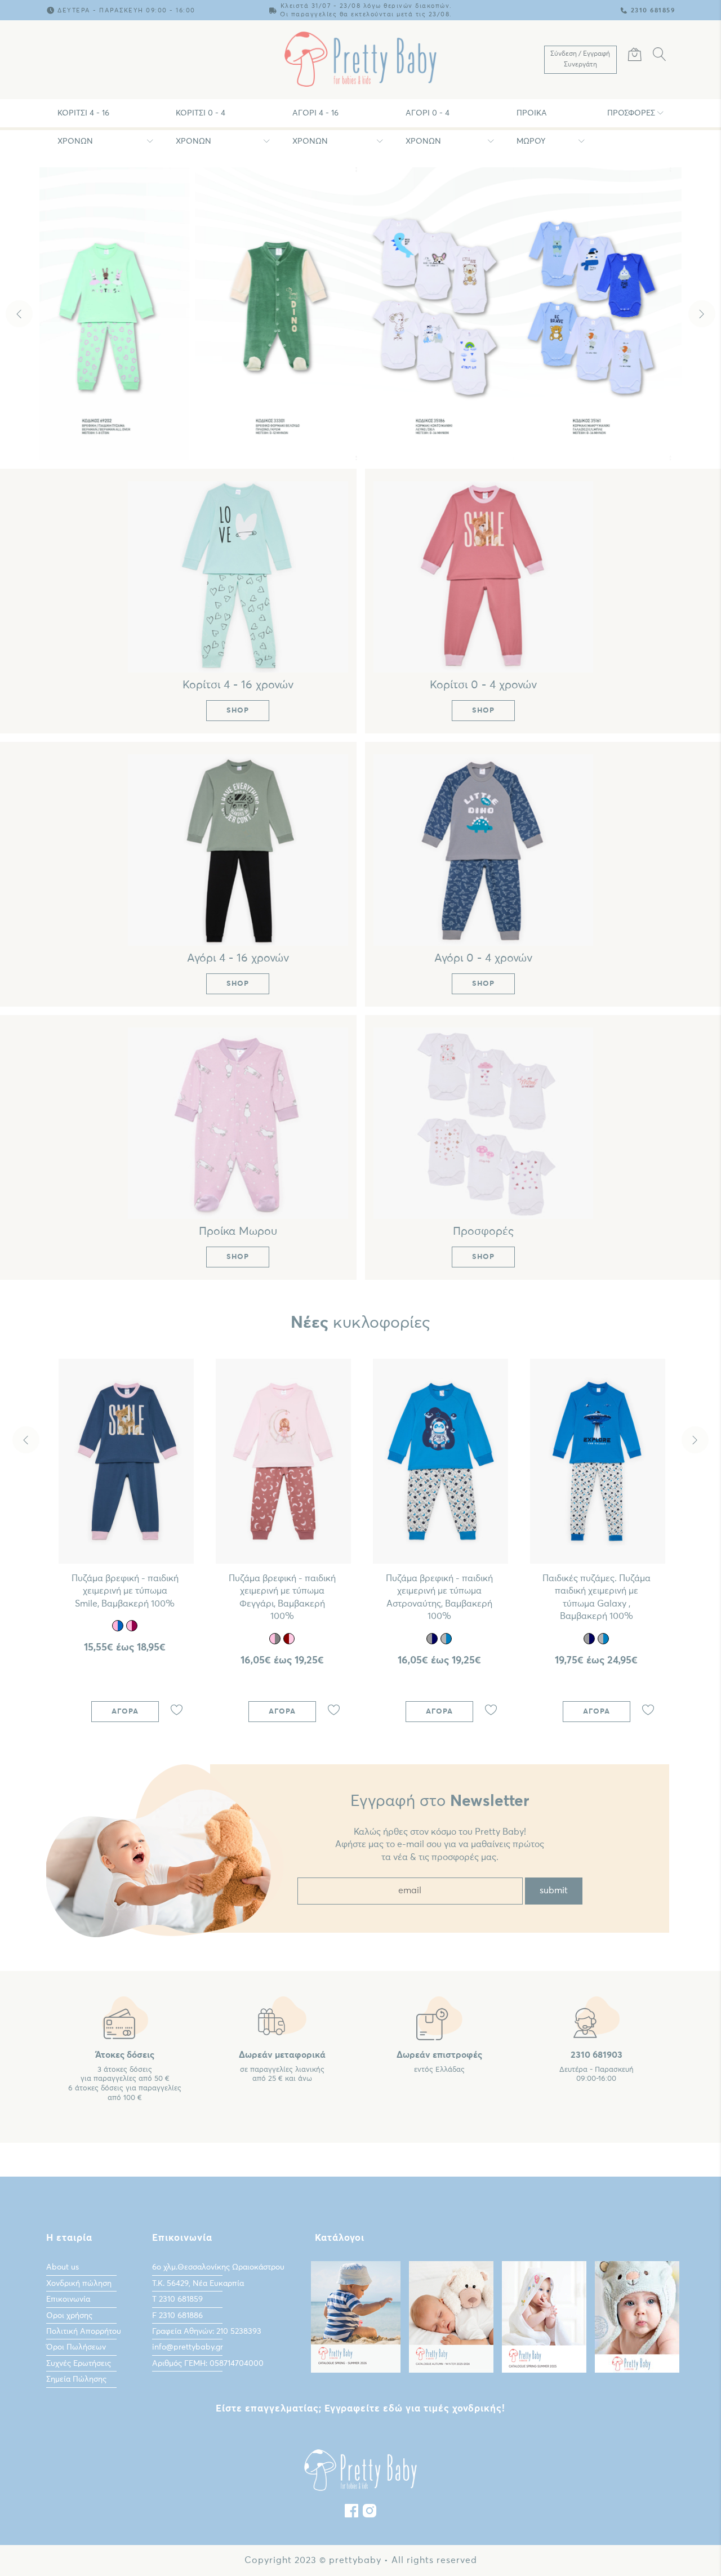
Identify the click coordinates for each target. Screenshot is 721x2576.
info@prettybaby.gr (188, 2347)
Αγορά (125, 1712)
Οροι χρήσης (69, 2316)
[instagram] (370, 2513)
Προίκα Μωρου (532, 118)
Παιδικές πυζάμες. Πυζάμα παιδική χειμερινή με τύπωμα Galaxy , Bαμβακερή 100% (597, 1597)
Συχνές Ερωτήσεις (79, 2364)
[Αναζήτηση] (660, 56)
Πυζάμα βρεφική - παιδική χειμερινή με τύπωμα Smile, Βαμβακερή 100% (125, 1591)
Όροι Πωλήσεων (76, 2347)
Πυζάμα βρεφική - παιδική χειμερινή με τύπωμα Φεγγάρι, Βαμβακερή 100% (282, 1597)
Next (702, 314)
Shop (363, 433)
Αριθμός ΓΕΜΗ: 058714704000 (208, 2364)
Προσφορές (631, 113)
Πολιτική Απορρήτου (84, 2332)
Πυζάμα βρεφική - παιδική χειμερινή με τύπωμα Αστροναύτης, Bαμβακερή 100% (439, 1597)
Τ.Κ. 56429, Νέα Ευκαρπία (198, 2284)
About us (63, 2267)
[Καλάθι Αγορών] (635, 56)
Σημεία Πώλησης (76, 2379)
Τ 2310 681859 (177, 2299)
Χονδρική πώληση (79, 2284)
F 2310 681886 (177, 2316)
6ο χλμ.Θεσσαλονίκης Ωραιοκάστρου (218, 2267)
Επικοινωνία (68, 2299)
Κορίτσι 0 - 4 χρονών (201, 118)
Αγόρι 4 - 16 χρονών (315, 118)
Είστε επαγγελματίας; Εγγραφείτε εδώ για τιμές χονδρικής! (360, 2409)
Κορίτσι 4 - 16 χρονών (83, 118)
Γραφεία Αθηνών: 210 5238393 (207, 2332)
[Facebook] (351, 2513)
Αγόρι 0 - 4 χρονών (428, 118)
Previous (19, 314)
